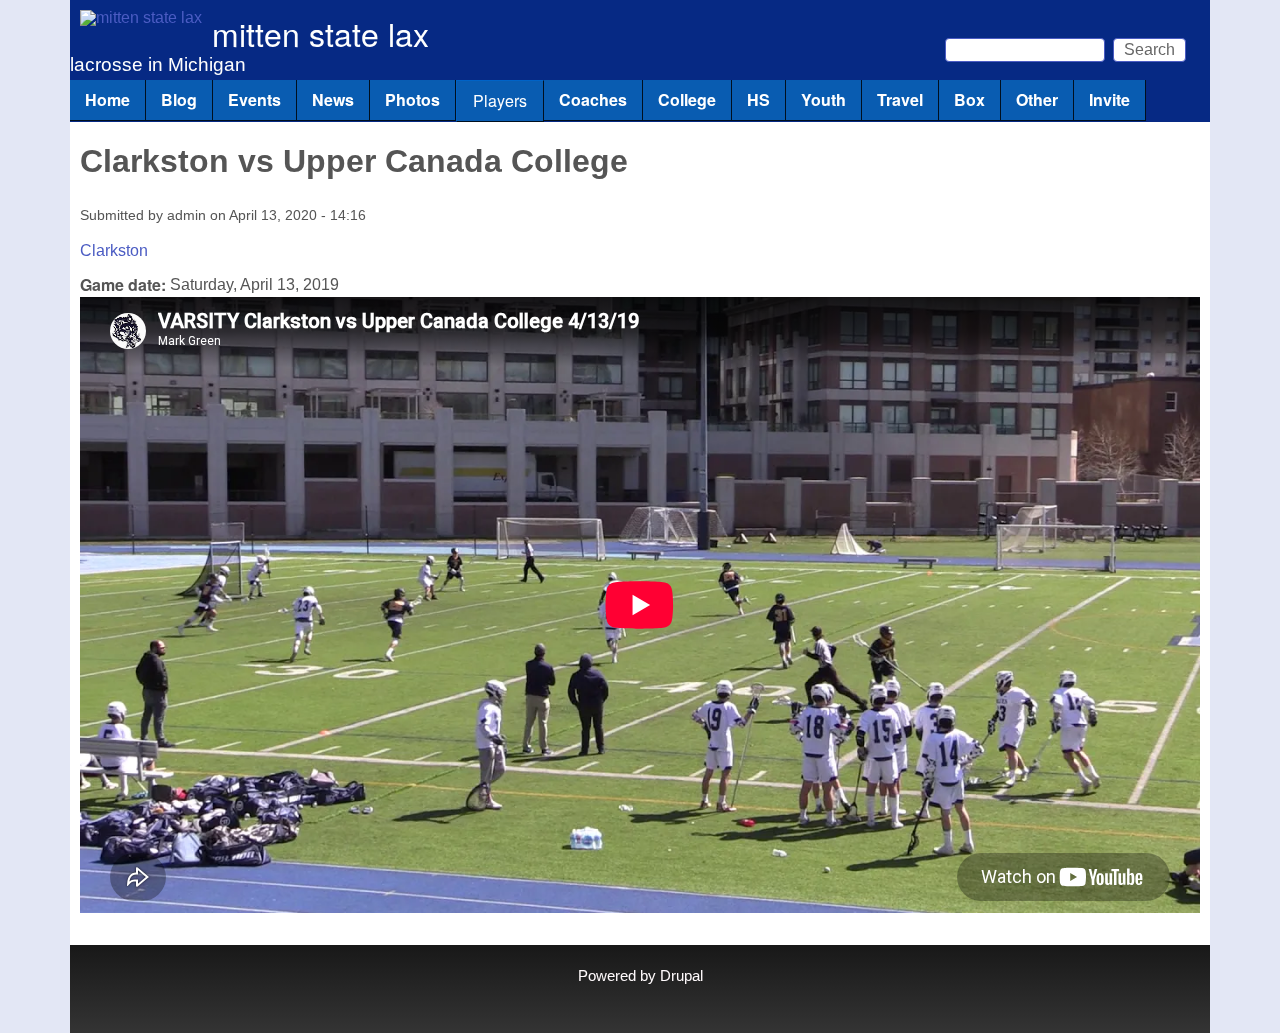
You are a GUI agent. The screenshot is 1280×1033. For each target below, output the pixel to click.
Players (500, 100)
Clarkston (114, 250)
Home (107, 99)
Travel (900, 99)
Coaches (593, 99)
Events (254, 99)
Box (969, 99)
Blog (179, 99)
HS (758, 99)
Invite (1109, 99)
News (333, 99)
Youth (823, 99)
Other (1037, 99)
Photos (412, 99)
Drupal (681, 976)
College (687, 99)
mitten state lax (320, 33)
